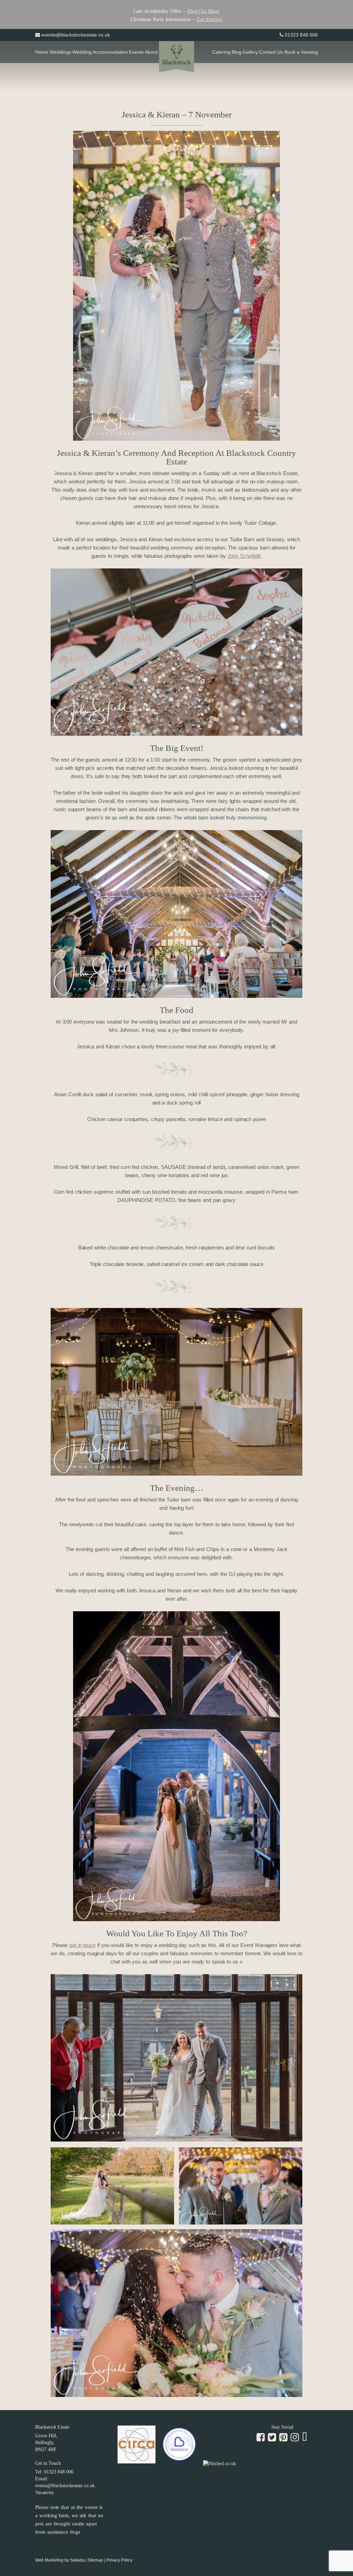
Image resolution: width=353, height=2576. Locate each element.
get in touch (82, 1945)
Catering (221, 52)
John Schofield (244, 556)
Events (136, 52)
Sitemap (95, 2560)
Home (42, 52)
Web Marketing (49, 2560)
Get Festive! (210, 19)
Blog (236, 52)
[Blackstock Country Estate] (176, 58)
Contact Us (271, 52)
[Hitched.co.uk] (219, 2464)
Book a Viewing (301, 52)
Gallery (250, 52)
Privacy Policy (119, 2560)
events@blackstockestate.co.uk (76, 35)
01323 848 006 (301, 35)
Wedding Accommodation (100, 52)
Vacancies (44, 2493)
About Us (155, 52)
